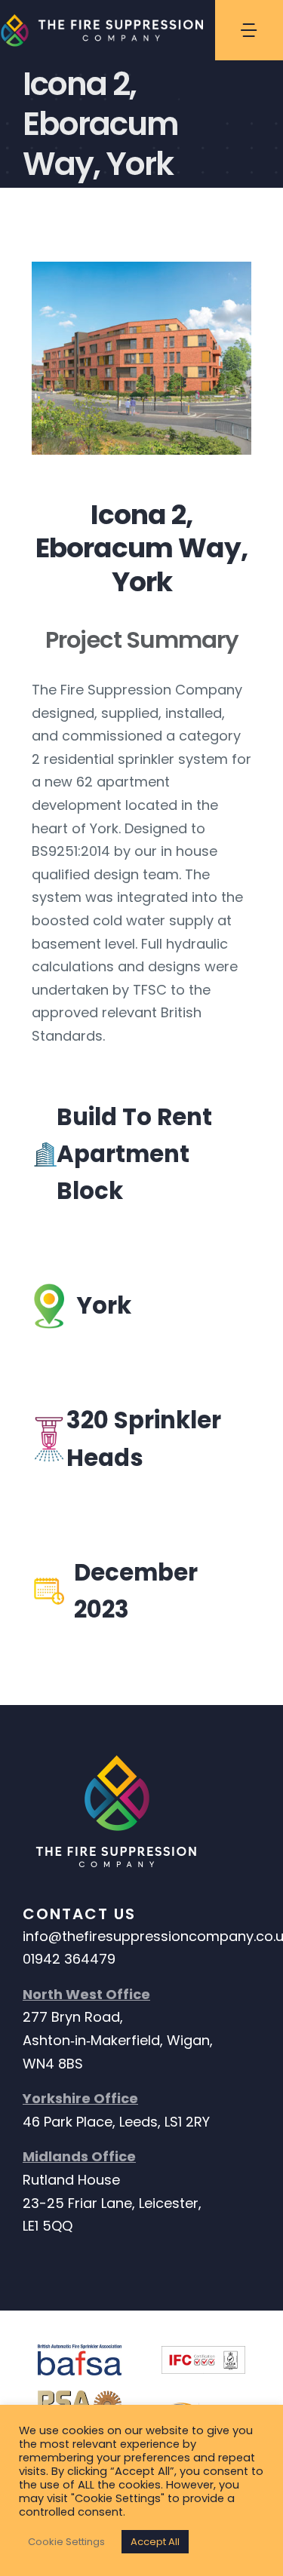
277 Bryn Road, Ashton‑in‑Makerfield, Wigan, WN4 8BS (118, 2040)
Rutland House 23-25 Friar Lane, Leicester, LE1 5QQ (112, 2203)
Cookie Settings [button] (66, 2542)
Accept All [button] (155, 2542)
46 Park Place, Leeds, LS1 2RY (116, 2122)
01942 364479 (69, 1959)
